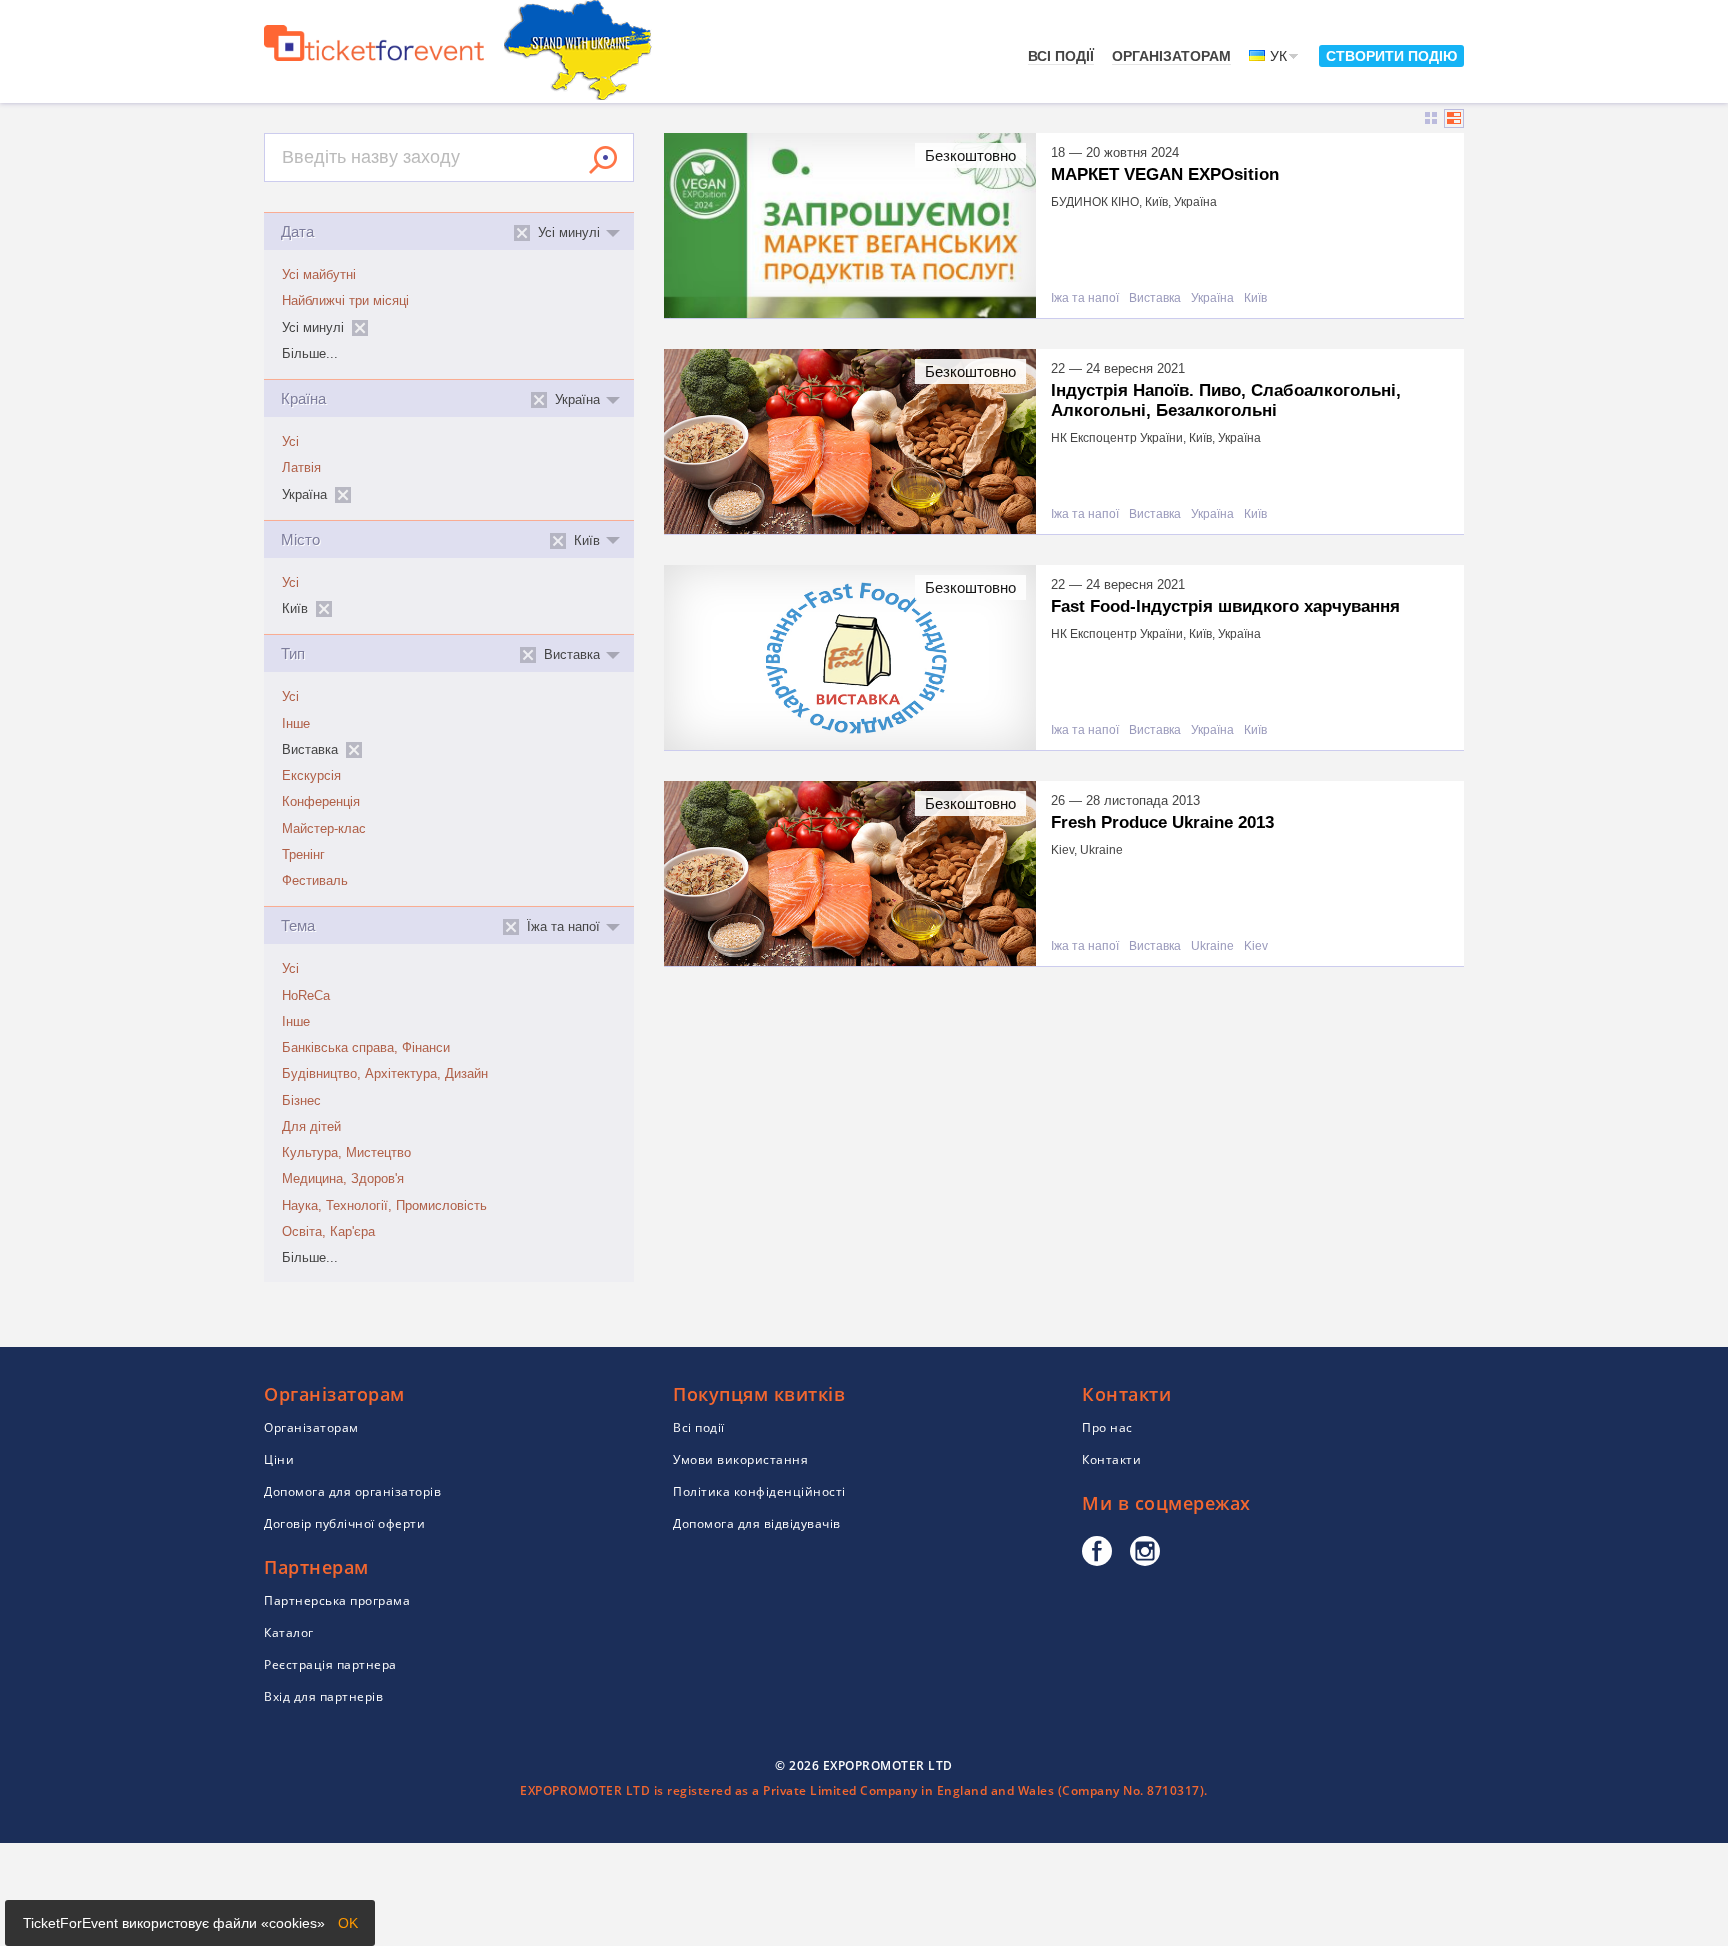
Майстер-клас (324, 829)
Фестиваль (315, 881)
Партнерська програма (337, 1600)
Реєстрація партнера (330, 1664)
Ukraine (1212, 946)
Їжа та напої (1085, 298)
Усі (290, 442)
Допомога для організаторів (352, 1491)
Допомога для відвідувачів (757, 1523)
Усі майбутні (319, 275)
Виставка (1155, 298)
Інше (296, 724)
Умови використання (740, 1459)
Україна (1212, 298)
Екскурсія (311, 776)
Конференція (321, 802)
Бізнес (301, 1101)
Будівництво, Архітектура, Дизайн (385, 1074)
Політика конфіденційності (759, 1491)
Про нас (1107, 1427)
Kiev (1256, 946)
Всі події (1061, 56)
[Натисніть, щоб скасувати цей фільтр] (360, 328)
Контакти (1111, 1459)
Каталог (289, 1632)
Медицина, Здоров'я (343, 1179)
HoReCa (306, 996)
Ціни (279, 1459)
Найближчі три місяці (345, 301)
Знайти (603, 160)
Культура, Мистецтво (346, 1153)
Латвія (301, 468)
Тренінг (303, 855)
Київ (1255, 298)
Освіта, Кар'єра (328, 1232)
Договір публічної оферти (344, 1523)
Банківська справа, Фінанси (366, 1048)
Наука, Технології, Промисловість (384, 1206)
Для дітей (311, 1127)
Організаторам (1171, 56)
